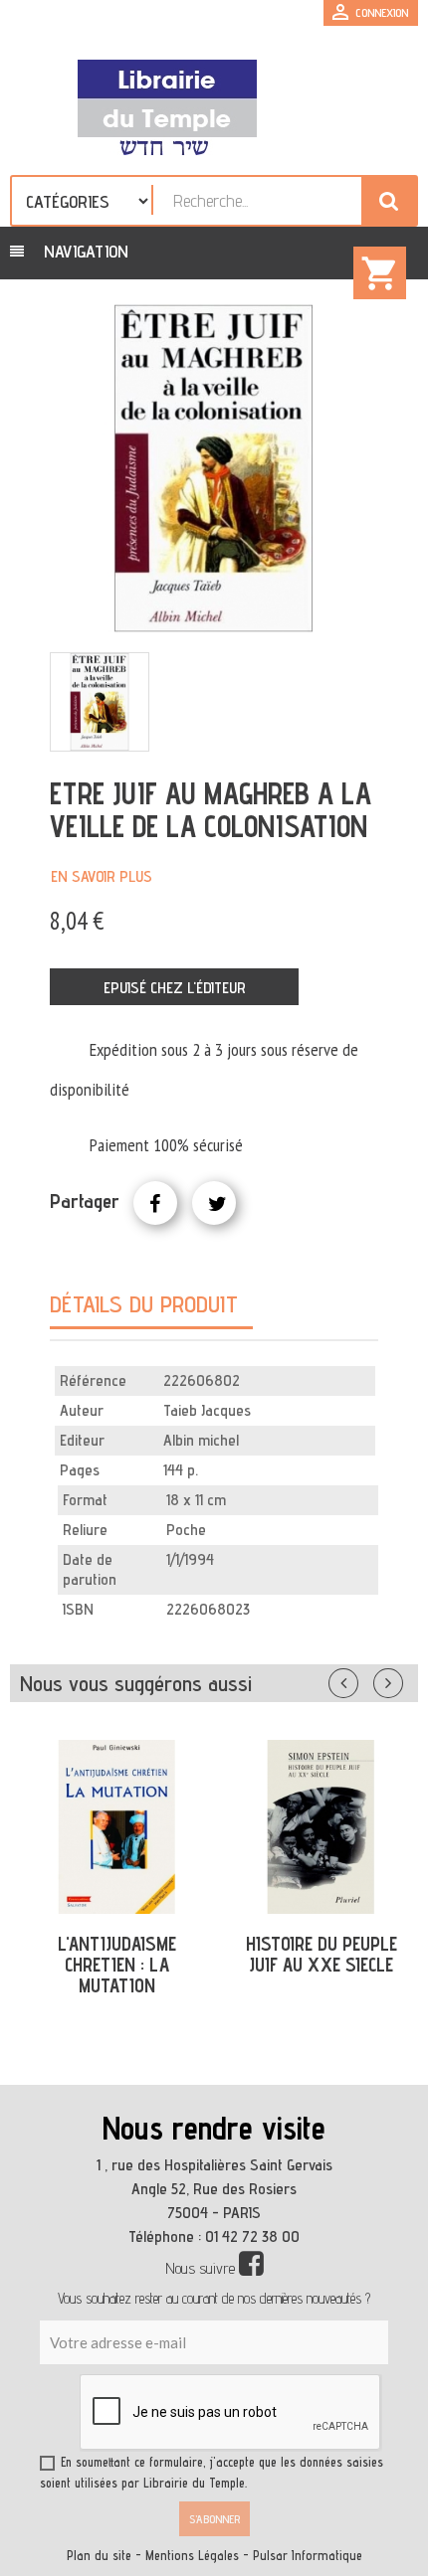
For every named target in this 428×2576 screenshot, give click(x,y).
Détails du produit (144, 1304)
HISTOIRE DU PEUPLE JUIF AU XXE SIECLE (321, 1954)
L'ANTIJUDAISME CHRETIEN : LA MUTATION (117, 1965)
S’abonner (214, 2519)
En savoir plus (102, 876)
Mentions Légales (192, 2556)
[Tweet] (214, 1203)
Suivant (401, 1679)
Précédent (363, 1679)
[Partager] (155, 1203)
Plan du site (99, 2556)
